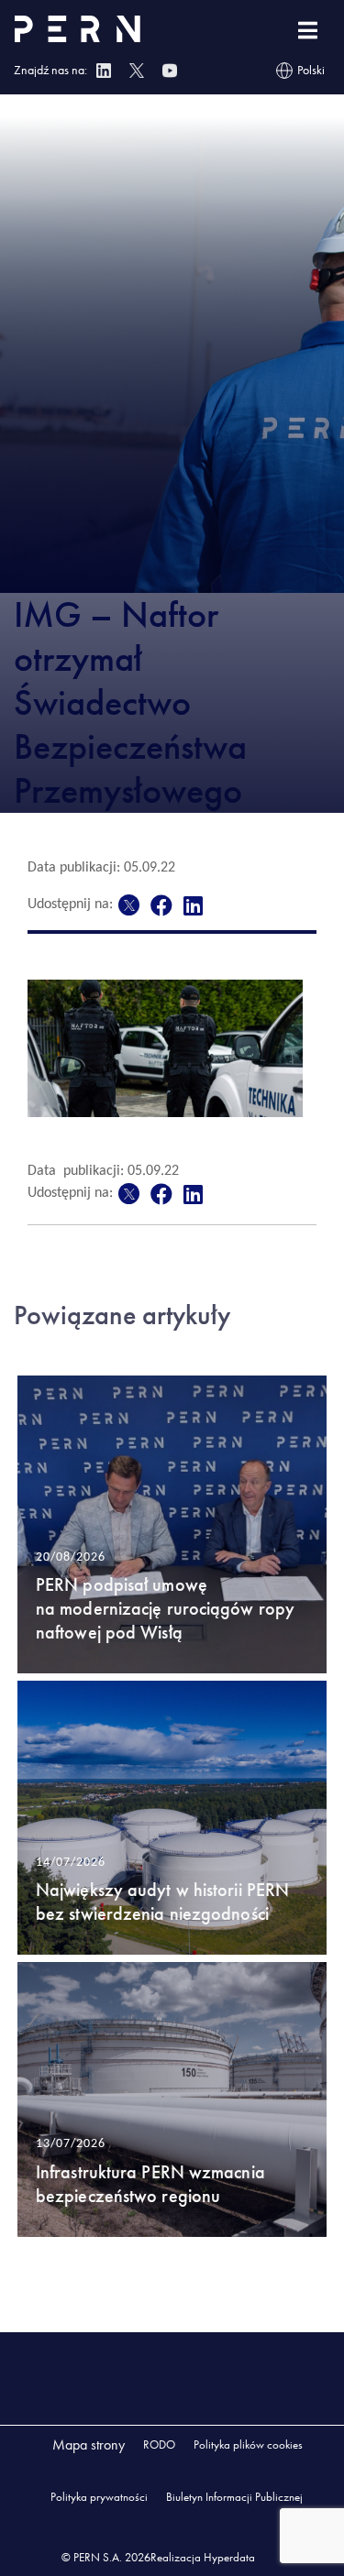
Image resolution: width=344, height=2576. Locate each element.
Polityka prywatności (99, 2497)
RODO (159, 2444)
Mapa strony (89, 2444)
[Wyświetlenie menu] (308, 31)
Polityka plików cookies (248, 2444)
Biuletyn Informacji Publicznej (234, 2497)
